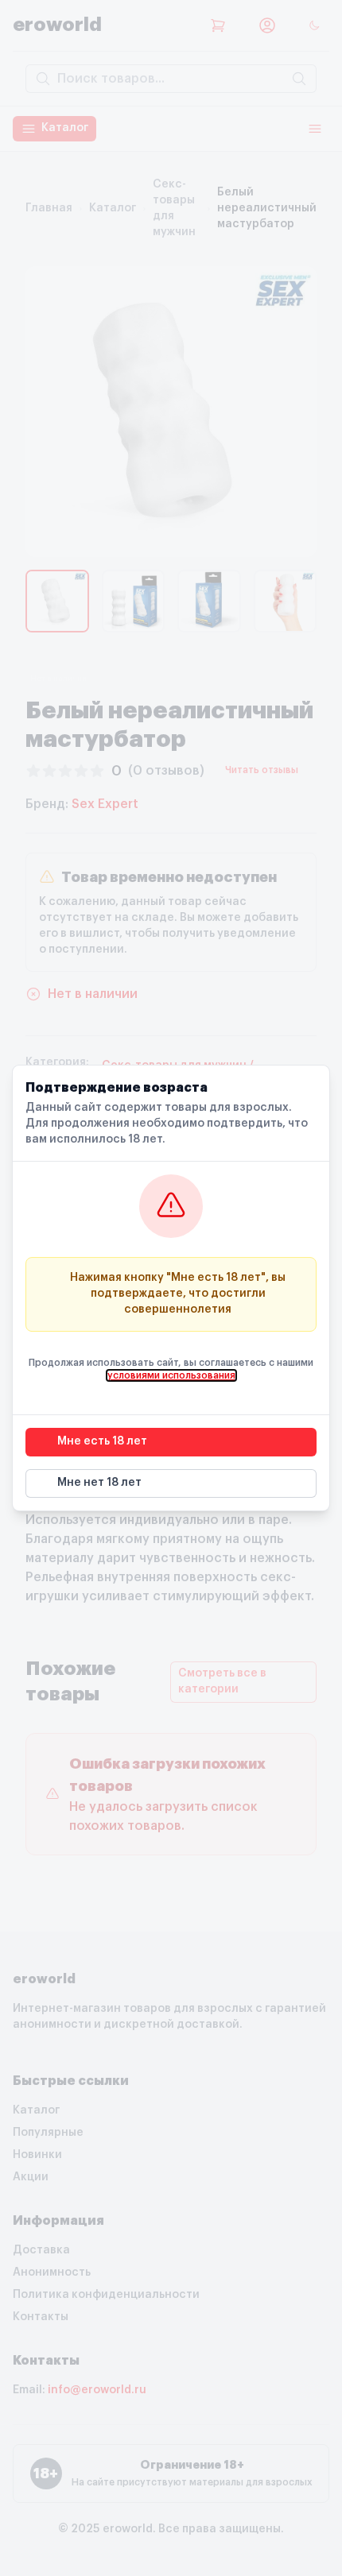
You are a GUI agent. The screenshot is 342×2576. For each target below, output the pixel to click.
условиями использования (171, 1375)
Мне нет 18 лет (99, 1483)
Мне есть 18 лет (102, 1441)
